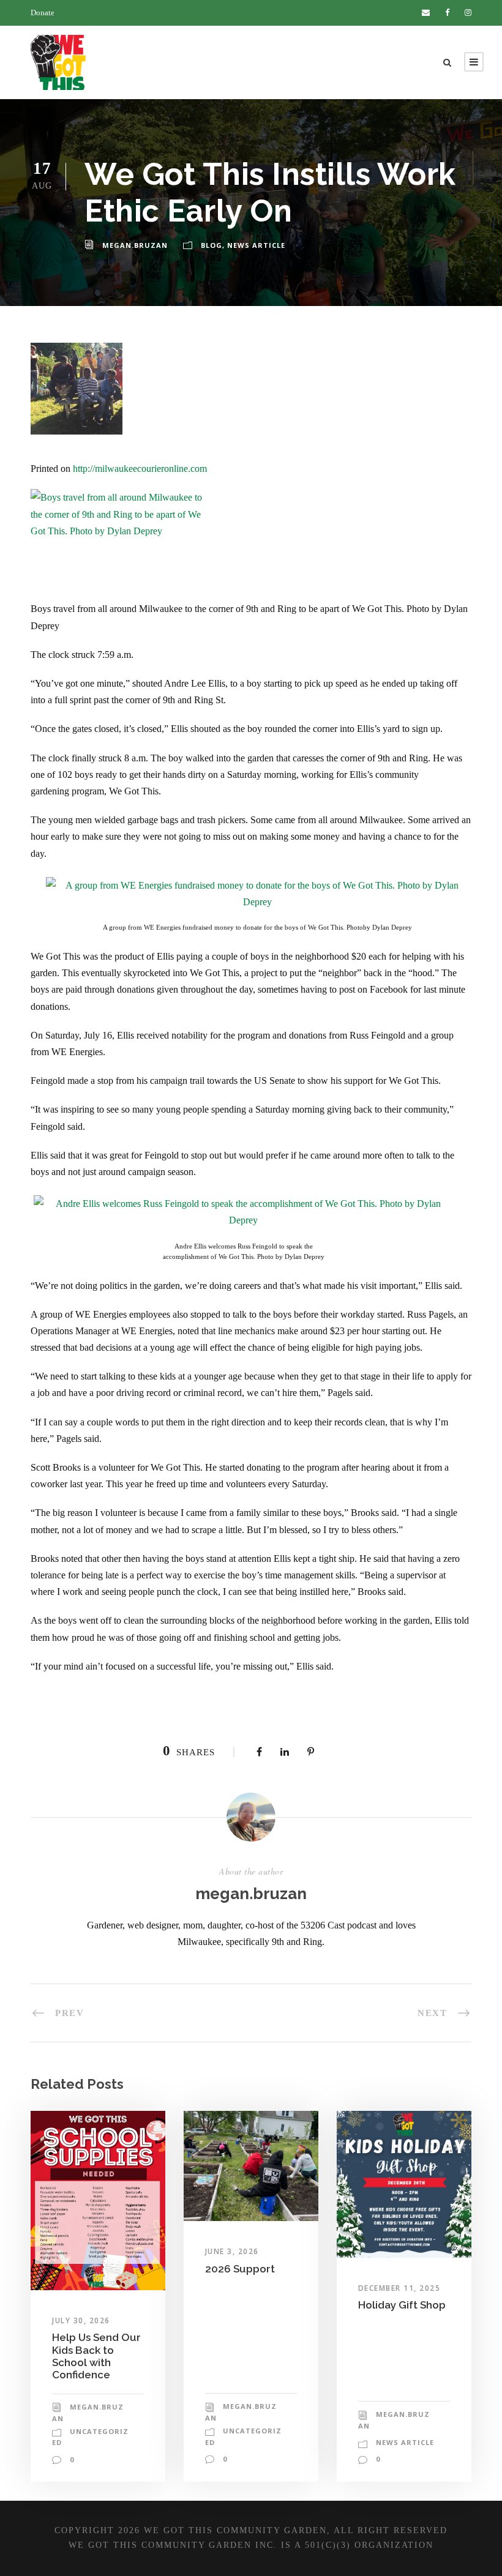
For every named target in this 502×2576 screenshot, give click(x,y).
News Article (256, 245)
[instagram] (468, 13)
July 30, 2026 (81, 2320)
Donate (43, 13)
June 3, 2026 (232, 2251)
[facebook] (447, 13)
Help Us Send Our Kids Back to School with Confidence (96, 2356)
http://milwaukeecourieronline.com (140, 469)
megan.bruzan (135, 245)
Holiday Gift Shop (402, 2305)
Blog (212, 245)
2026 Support (240, 2269)
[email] (426, 13)
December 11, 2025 (399, 2288)
